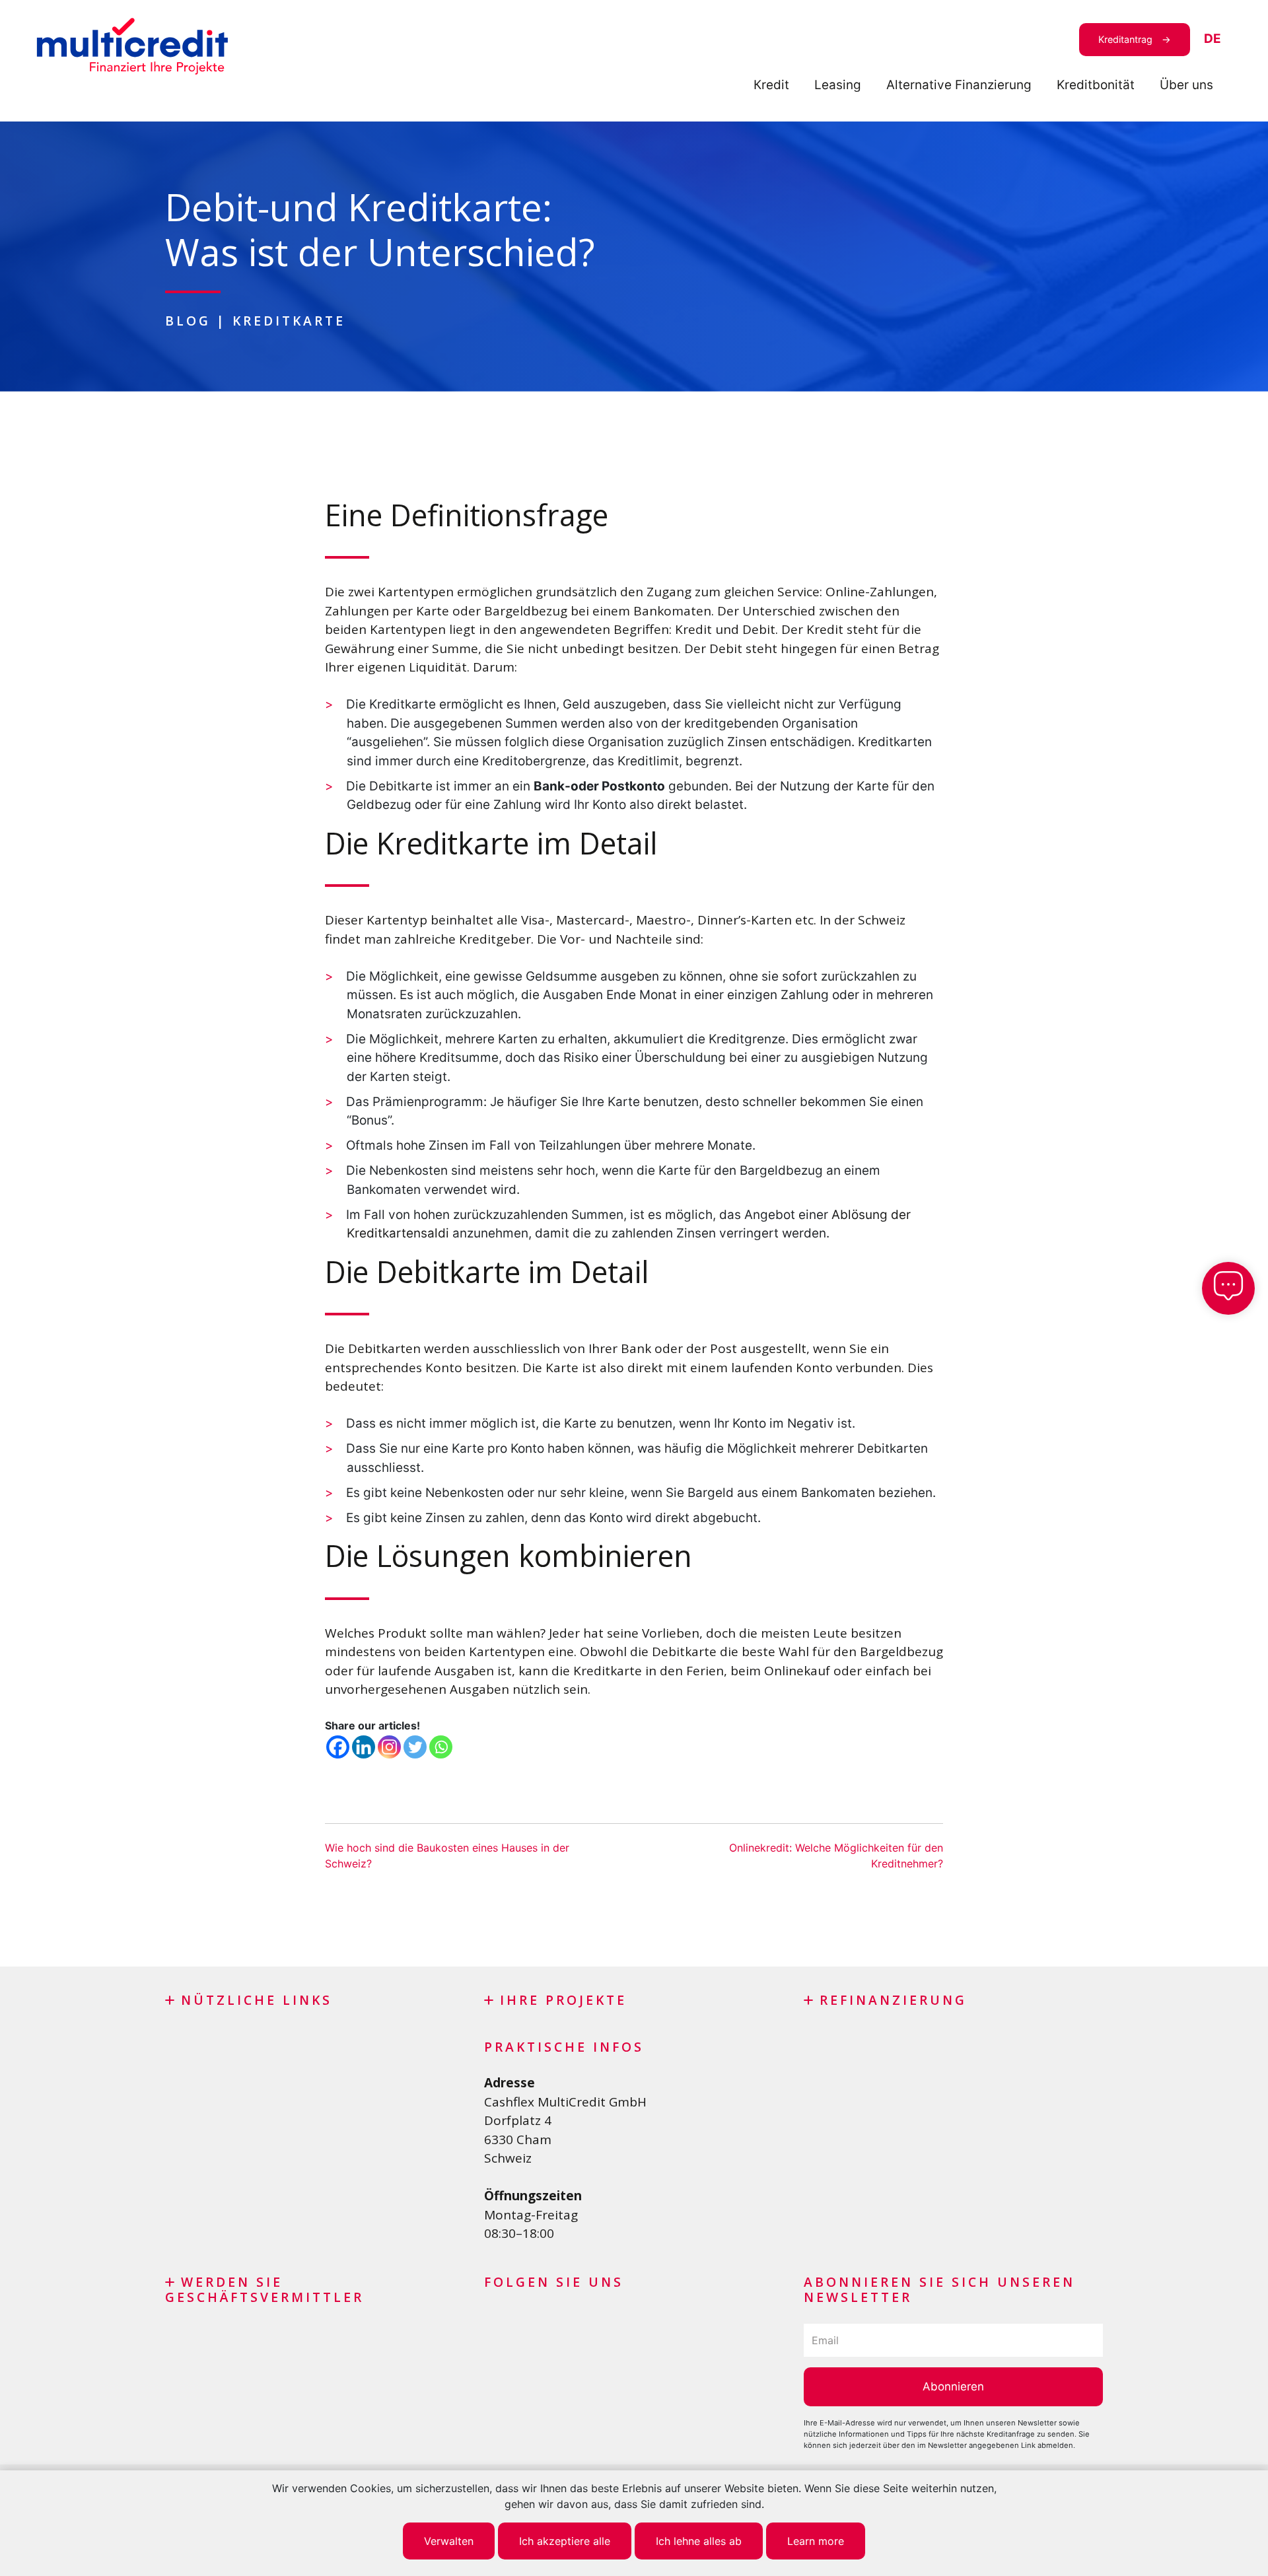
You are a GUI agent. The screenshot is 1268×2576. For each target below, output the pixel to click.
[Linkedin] (364, 1747)
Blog (188, 321)
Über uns (1186, 85)
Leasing (838, 85)
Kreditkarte (289, 321)
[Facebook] (338, 1747)
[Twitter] (415, 1747)
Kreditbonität (1096, 85)
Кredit (771, 85)
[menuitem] (1213, 39)
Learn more (816, 2541)
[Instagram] (389, 1747)
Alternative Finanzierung (959, 85)
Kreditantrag (1125, 39)
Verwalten (449, 2541)
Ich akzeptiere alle (565, 2541)
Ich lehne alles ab (699, 2541)
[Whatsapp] (441, 1747)
